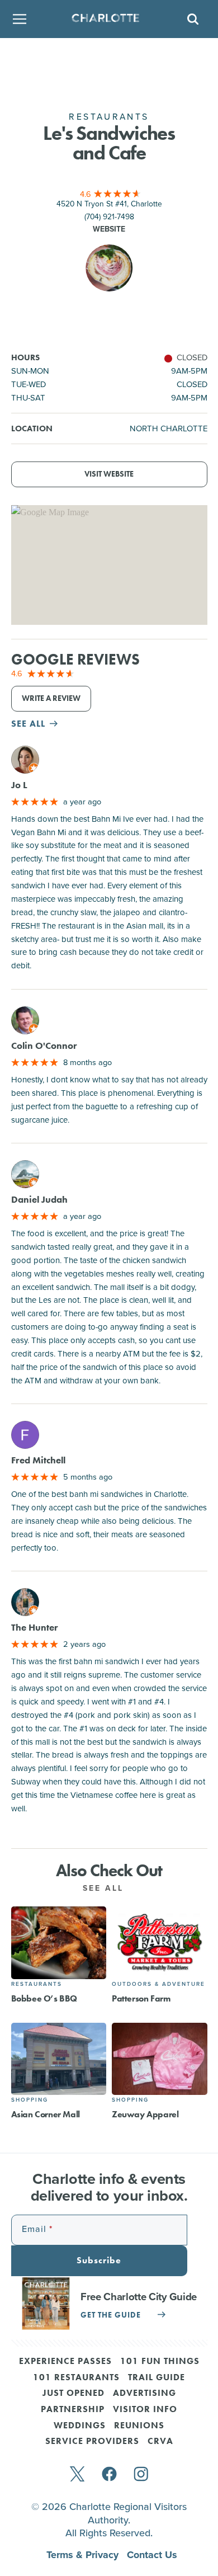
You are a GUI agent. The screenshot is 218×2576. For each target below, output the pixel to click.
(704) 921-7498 (109, 216)
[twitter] (77, 2475)
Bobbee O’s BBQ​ (44, 1998)
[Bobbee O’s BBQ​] (59, 1942)
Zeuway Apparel (145, 2114)
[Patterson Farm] (160, 1942)
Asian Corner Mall (46, 2114)
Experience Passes (65, 2362)
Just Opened (74, 2394)
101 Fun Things (160, 2362)
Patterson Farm (141, 1998)
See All (105, 1888)
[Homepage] (105, 19)
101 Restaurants (76, 2378)
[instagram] (141, 2475)
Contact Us (152, 2555)
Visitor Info (145, 2410)
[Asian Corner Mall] (59, 2059)
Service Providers (92, 2442)
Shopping (30, 2100)
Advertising (144, 2394)
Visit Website (109, 474)
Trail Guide (157, 2378)
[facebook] (109, 2475)
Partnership (73, 2410)
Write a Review (51, 698)
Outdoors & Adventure (158, 1984)
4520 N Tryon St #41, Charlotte (109, 204)
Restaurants (37, 1984)
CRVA (160, 2442)
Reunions (139, 2426)
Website (109, 229)
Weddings (80, 2426)
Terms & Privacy (84, 2555)
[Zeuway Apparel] (160, 2059)
